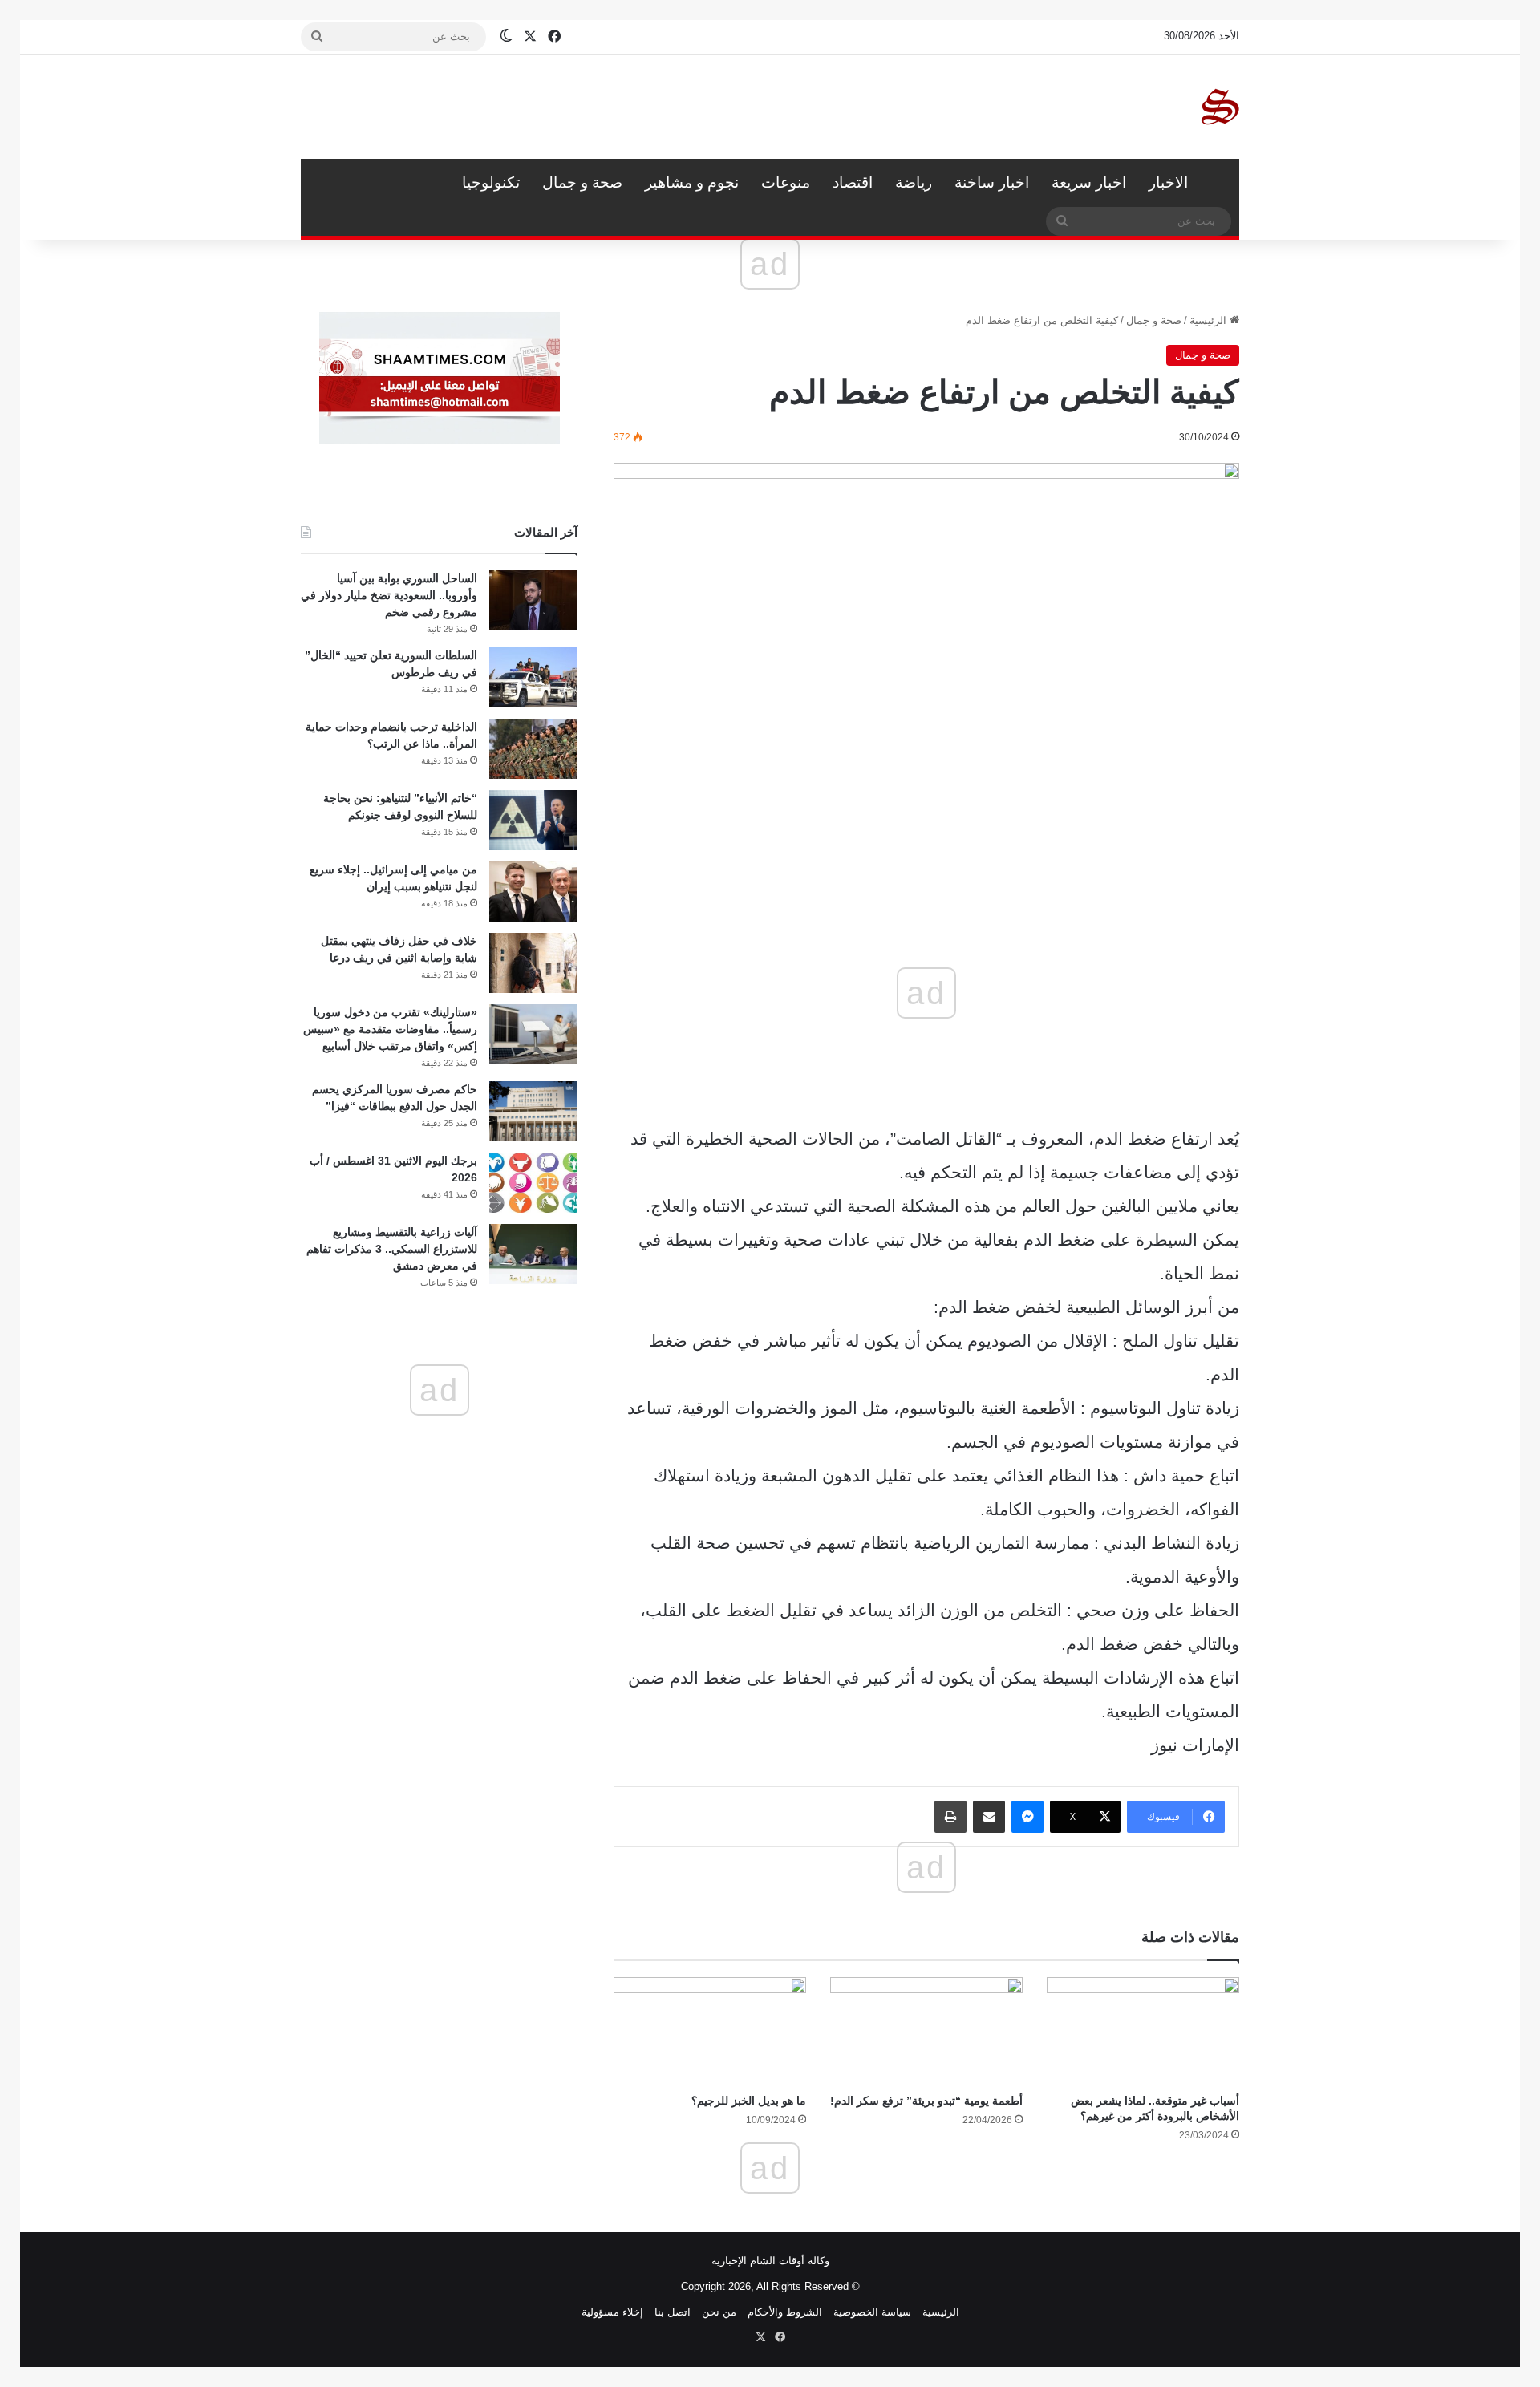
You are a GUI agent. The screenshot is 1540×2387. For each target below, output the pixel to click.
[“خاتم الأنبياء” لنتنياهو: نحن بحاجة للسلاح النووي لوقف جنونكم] (533, 820)
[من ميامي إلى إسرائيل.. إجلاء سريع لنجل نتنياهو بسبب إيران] (533, 892)
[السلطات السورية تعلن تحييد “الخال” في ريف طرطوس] (533, 677)
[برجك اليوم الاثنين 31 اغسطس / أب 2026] (533, 1183)
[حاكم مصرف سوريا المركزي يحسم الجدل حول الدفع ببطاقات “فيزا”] (533, 1111)
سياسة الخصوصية (872, 2312)
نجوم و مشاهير (692, 182)
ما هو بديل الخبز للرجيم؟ (749, 2101)
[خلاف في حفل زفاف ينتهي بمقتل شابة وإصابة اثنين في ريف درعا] (533, 963)
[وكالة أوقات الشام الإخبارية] (1219, 107)
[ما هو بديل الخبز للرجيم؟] (710, 2031)
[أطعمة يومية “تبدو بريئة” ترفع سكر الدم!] (926, 2031)
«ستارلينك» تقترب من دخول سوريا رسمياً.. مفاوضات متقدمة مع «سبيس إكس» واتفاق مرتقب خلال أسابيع (390, 1029)
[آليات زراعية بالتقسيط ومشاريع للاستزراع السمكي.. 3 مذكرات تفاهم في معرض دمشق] (533, 1254)
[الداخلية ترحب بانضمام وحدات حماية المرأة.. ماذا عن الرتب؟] (533, 749)
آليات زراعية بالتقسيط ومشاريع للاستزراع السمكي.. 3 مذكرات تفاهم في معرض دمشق (392, 1249)
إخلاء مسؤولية (612, 2312)
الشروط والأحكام (785, 2312)
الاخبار (1168, 182)
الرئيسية (1219, 183)
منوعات (786, 182)
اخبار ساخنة (992, 182)
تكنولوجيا (491, 182)
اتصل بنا (673, 2312)
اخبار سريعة (1089, 182)
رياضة (914, 182)
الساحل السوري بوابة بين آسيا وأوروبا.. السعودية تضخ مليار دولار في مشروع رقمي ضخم (389, 595)
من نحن (719, 2312)
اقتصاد (853, 182)
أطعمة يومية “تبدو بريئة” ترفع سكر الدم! (926, 2101)
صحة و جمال (582, 182)
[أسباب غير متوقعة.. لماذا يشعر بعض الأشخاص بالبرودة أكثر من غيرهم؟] (1143, 2031)
